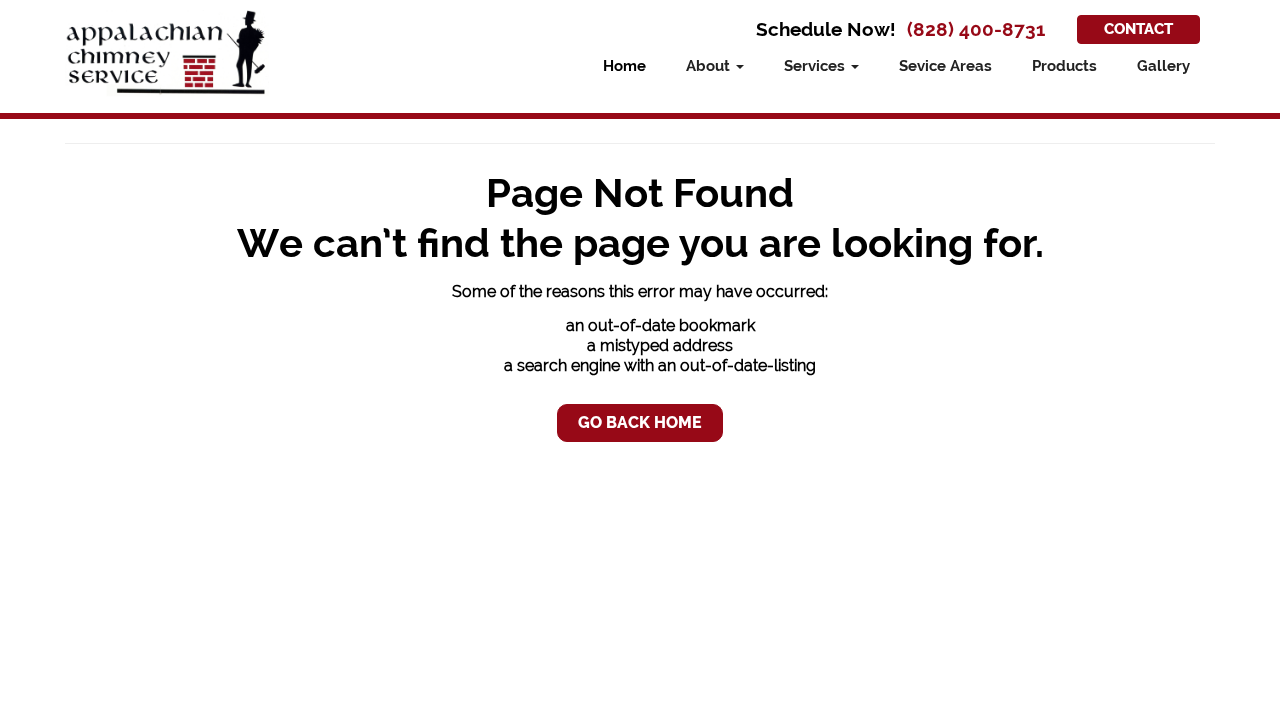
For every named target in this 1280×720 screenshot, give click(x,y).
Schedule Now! (825, 29)
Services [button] (816, 66)
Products (1064, 66)
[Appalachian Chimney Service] (167, 53)
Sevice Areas (945, 66)
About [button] (710, 66)
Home (624, 66)
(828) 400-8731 (976, 29)
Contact (1138, 29)
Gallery (1163, 66)
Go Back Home (640, 422)
